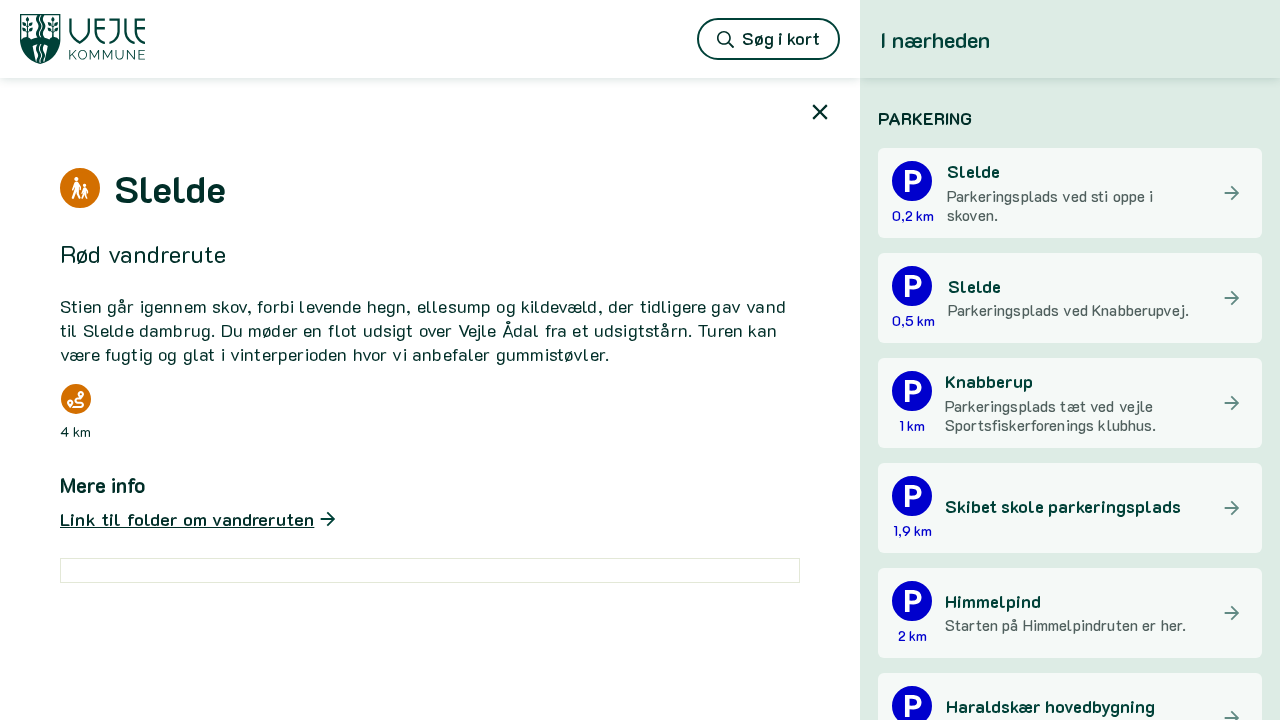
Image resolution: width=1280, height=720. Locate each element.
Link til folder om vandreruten (187, 518)
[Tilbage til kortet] (820, 112)
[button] (1070, 118)
